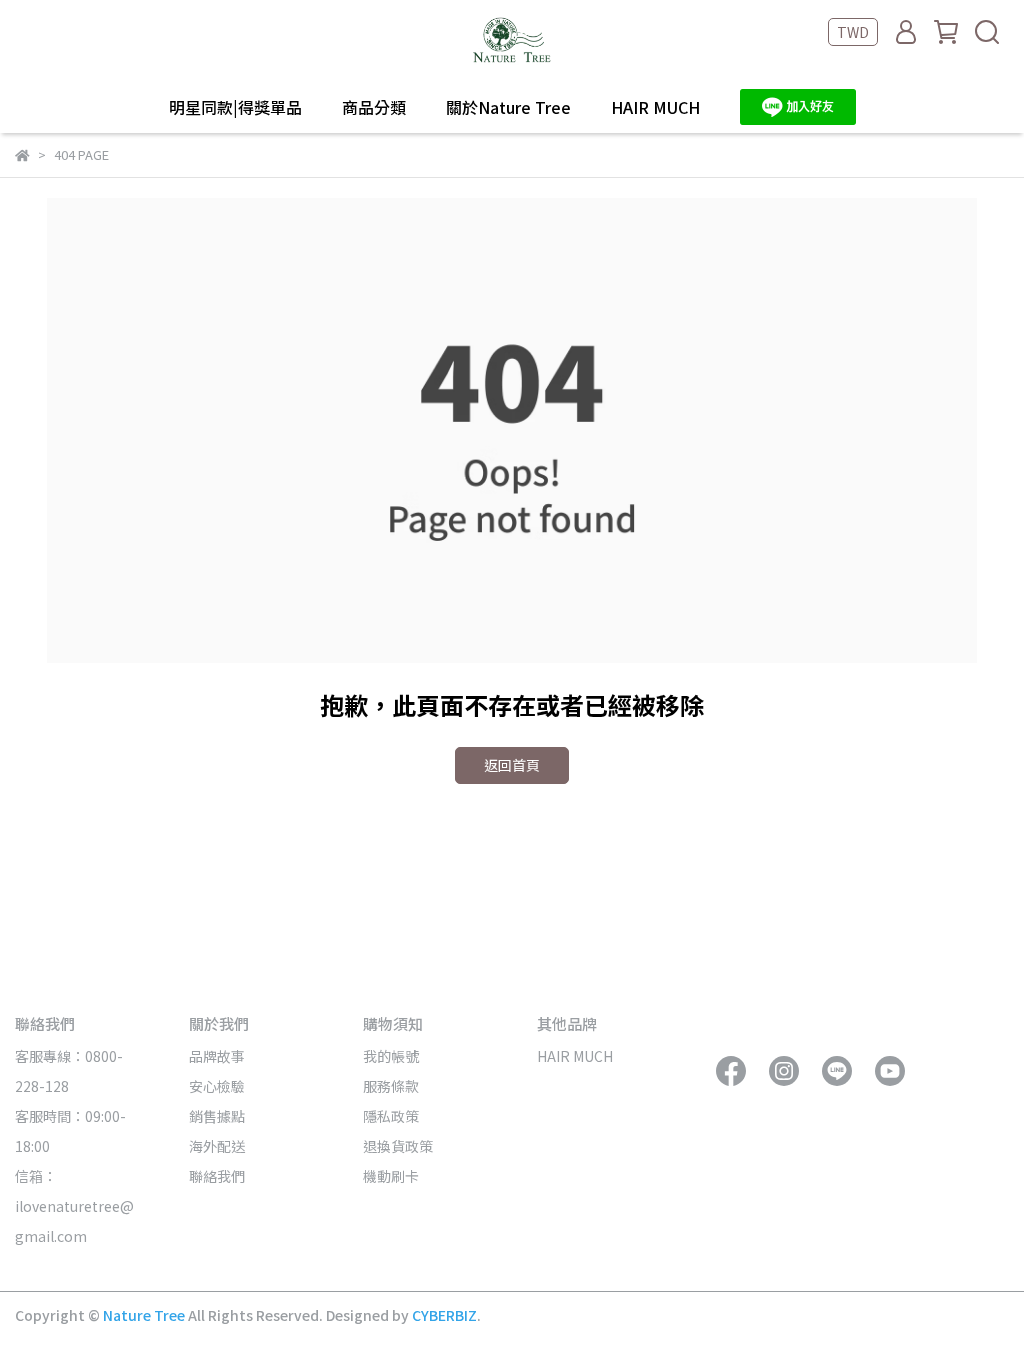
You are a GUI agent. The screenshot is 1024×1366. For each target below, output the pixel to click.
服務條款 (391, 1086)
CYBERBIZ (444, 1315)
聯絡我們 (217, 1176)
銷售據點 (217, 1116)
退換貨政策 (398, 1146)
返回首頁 (512, 765)
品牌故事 (217, 1056)
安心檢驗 (217, 1086)
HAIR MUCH (655, 107)
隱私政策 (391, 1116)
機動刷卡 (391, 1176)
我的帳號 (391, 1056)
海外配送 (217, 1146)
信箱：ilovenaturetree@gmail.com (74, 1206)
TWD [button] (853, 32)
